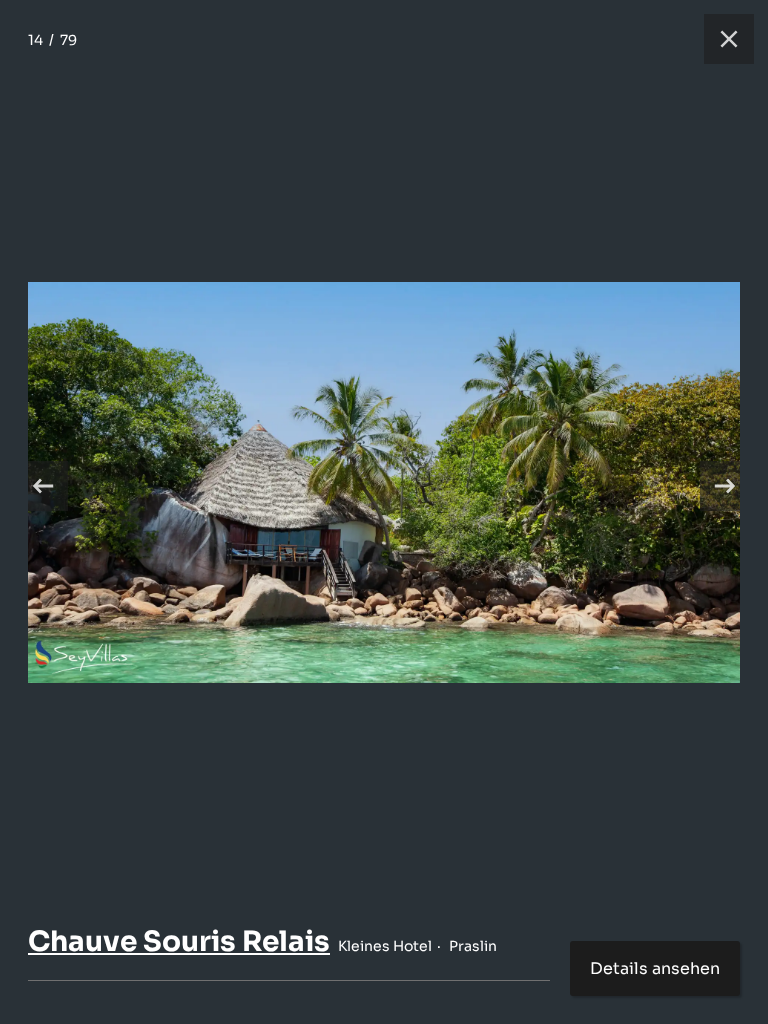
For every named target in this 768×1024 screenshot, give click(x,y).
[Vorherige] (43, 486)
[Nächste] (725, 486)
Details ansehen (655, 968)
